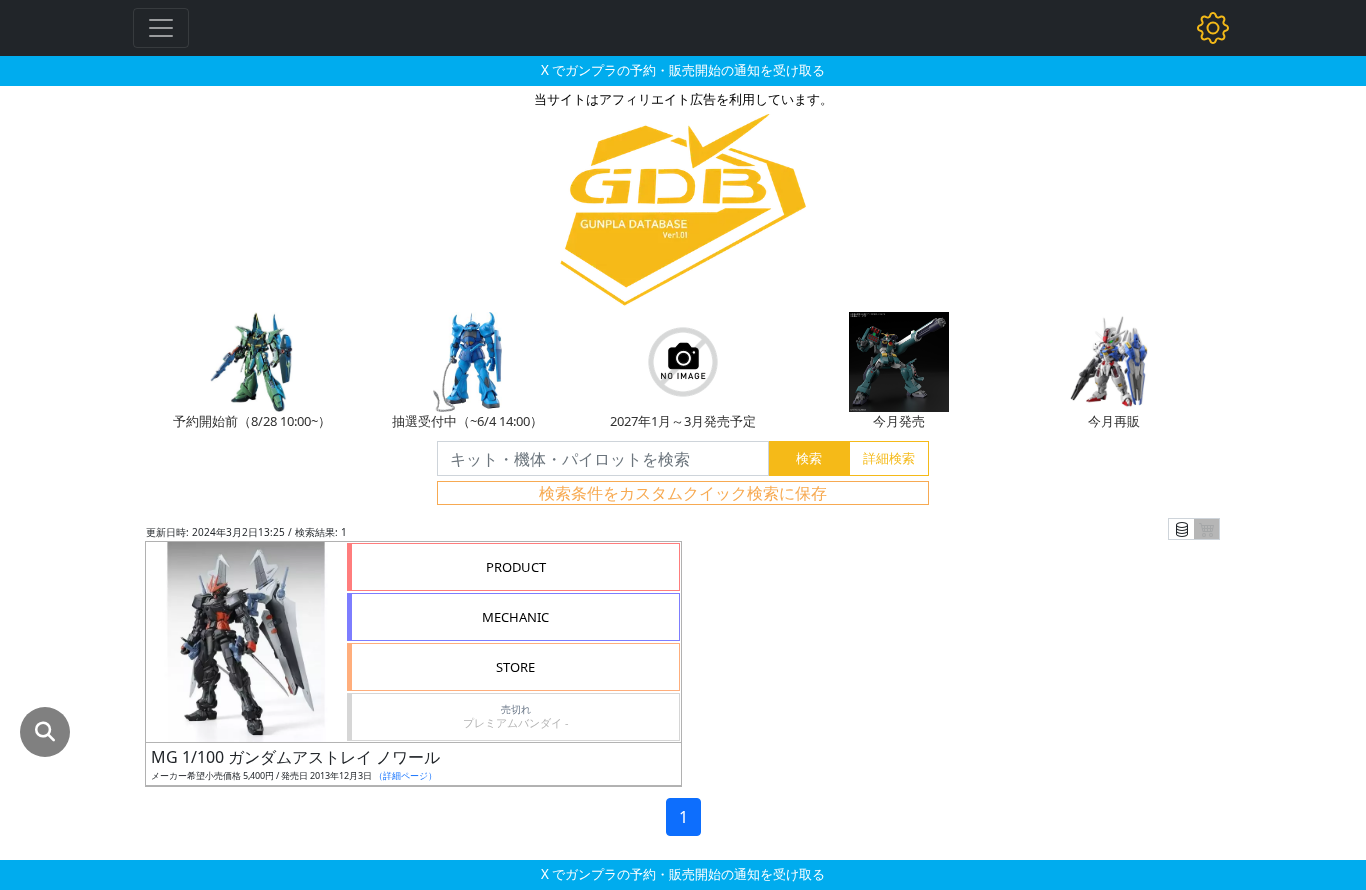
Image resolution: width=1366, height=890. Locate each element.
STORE (515, 667)
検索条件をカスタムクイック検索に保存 (683, 493)
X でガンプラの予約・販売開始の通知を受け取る (683, 70)
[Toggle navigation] (161, 28)
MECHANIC (515, 617)
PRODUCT (516, 567)
